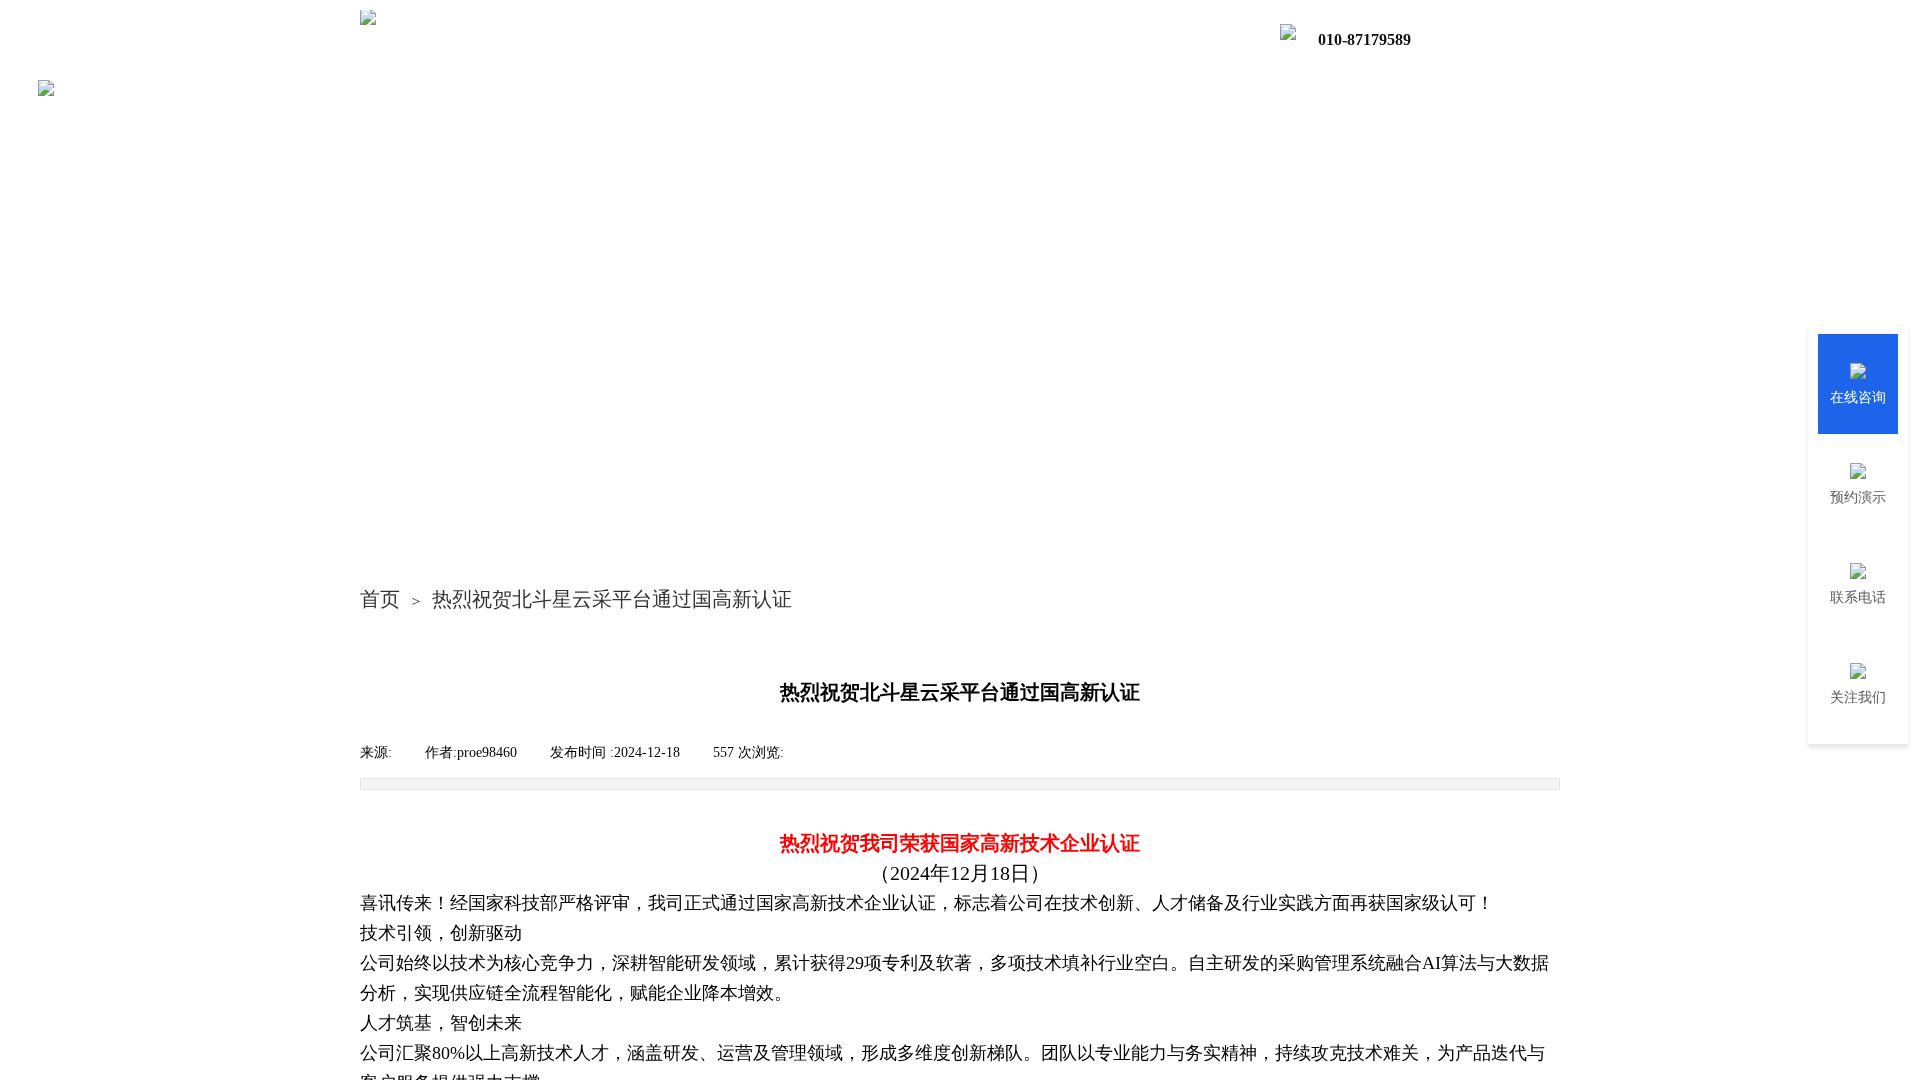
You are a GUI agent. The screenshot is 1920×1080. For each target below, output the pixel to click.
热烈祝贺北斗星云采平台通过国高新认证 (612, 599)
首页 (380, 599)
